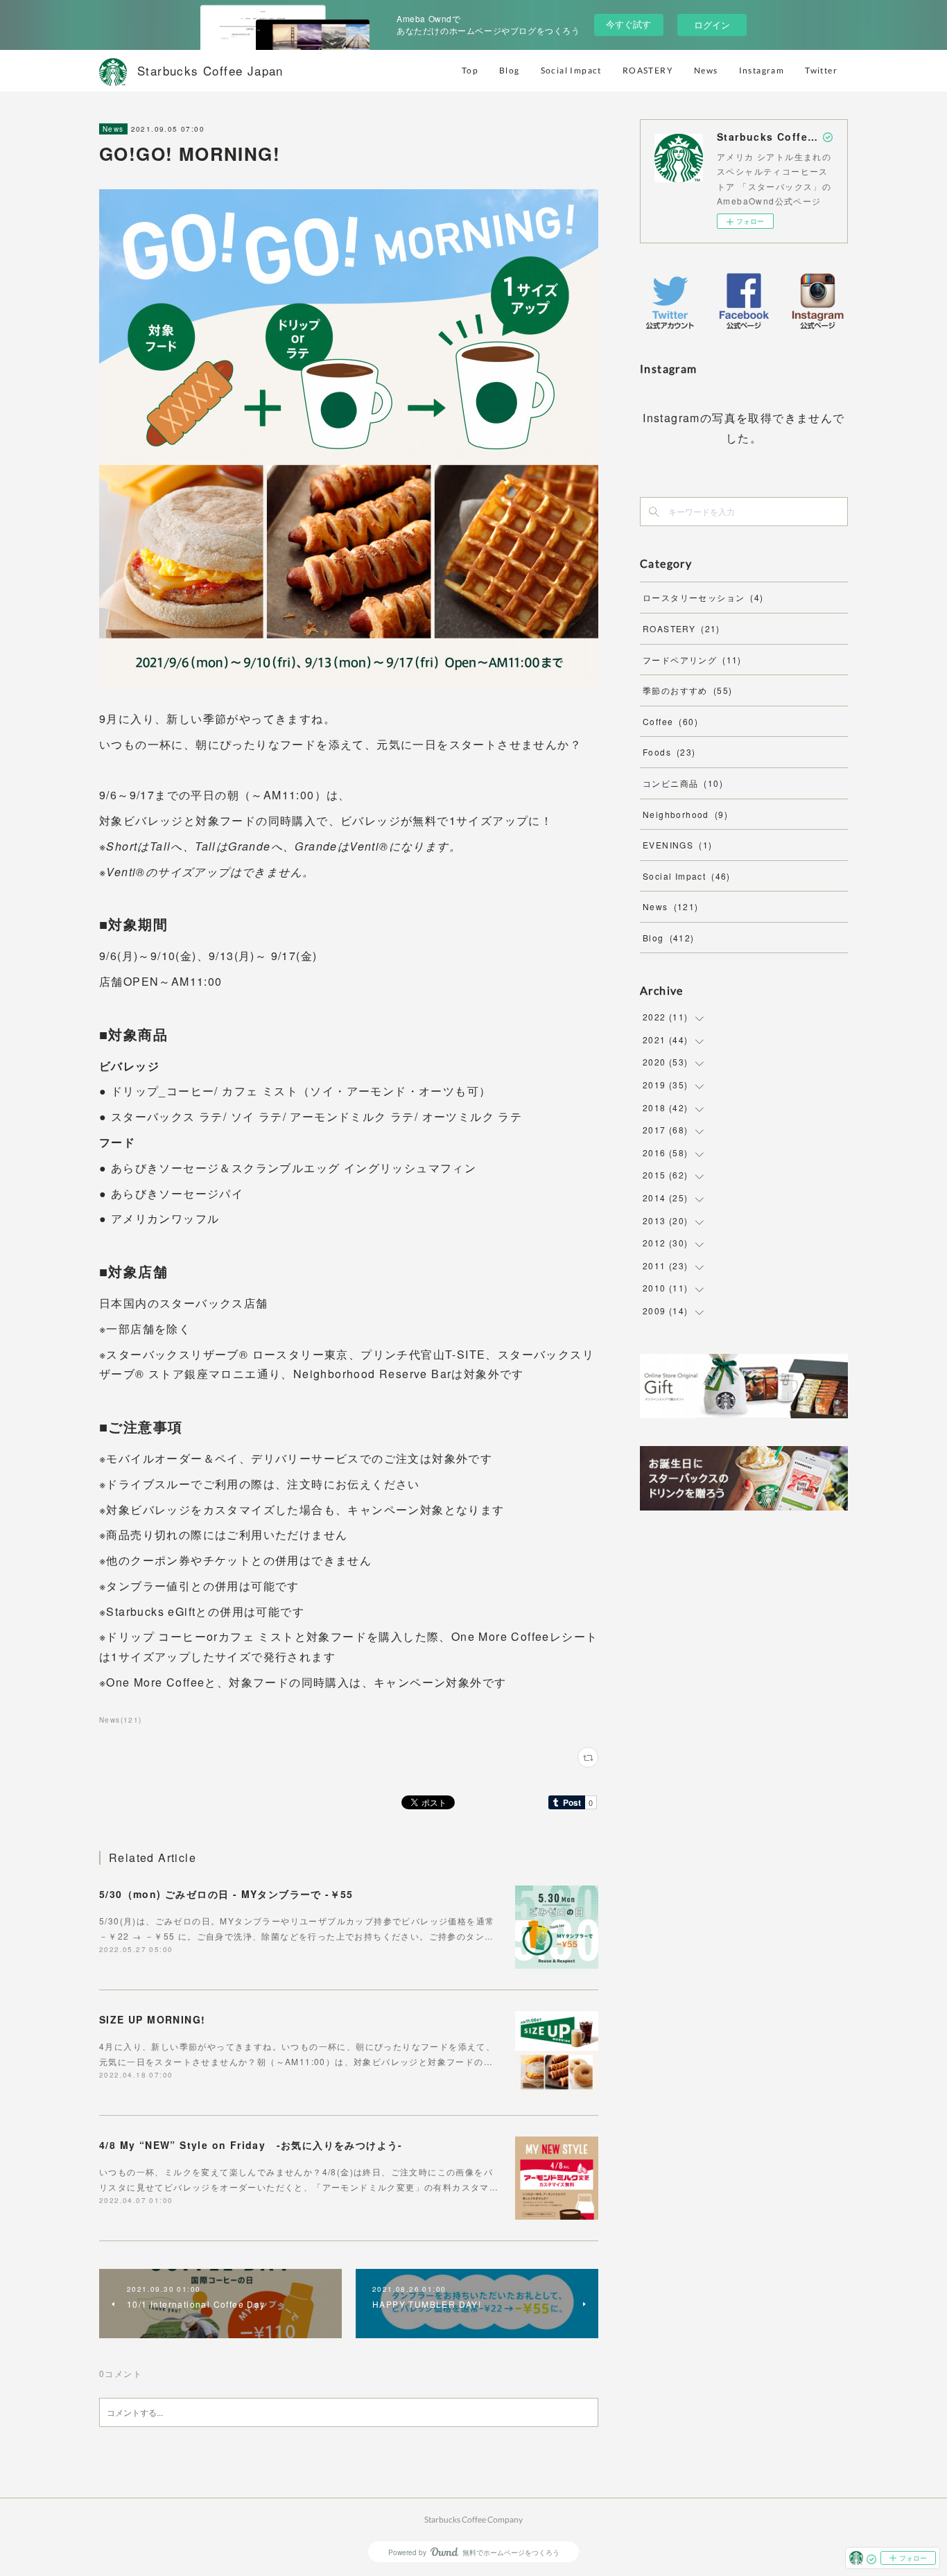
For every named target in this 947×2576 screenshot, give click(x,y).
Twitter (821, 70)
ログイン (712, 25)
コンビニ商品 (683, 783)
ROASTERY (648, 70)
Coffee (670, 721)
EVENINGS (677, 845)
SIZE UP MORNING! (152, 2019)
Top (470, 70)
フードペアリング (692, 660)
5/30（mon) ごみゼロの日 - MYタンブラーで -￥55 (226, 1894)
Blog (510, 70)
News (706, 70)
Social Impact (571, 70)
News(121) (121, 1720)
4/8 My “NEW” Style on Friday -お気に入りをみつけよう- (251, 2145)
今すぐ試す (628, 24)
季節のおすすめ (687, 690)
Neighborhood (685, 814)
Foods (669, 752)
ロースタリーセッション (703, 597)
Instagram (762, 70)
